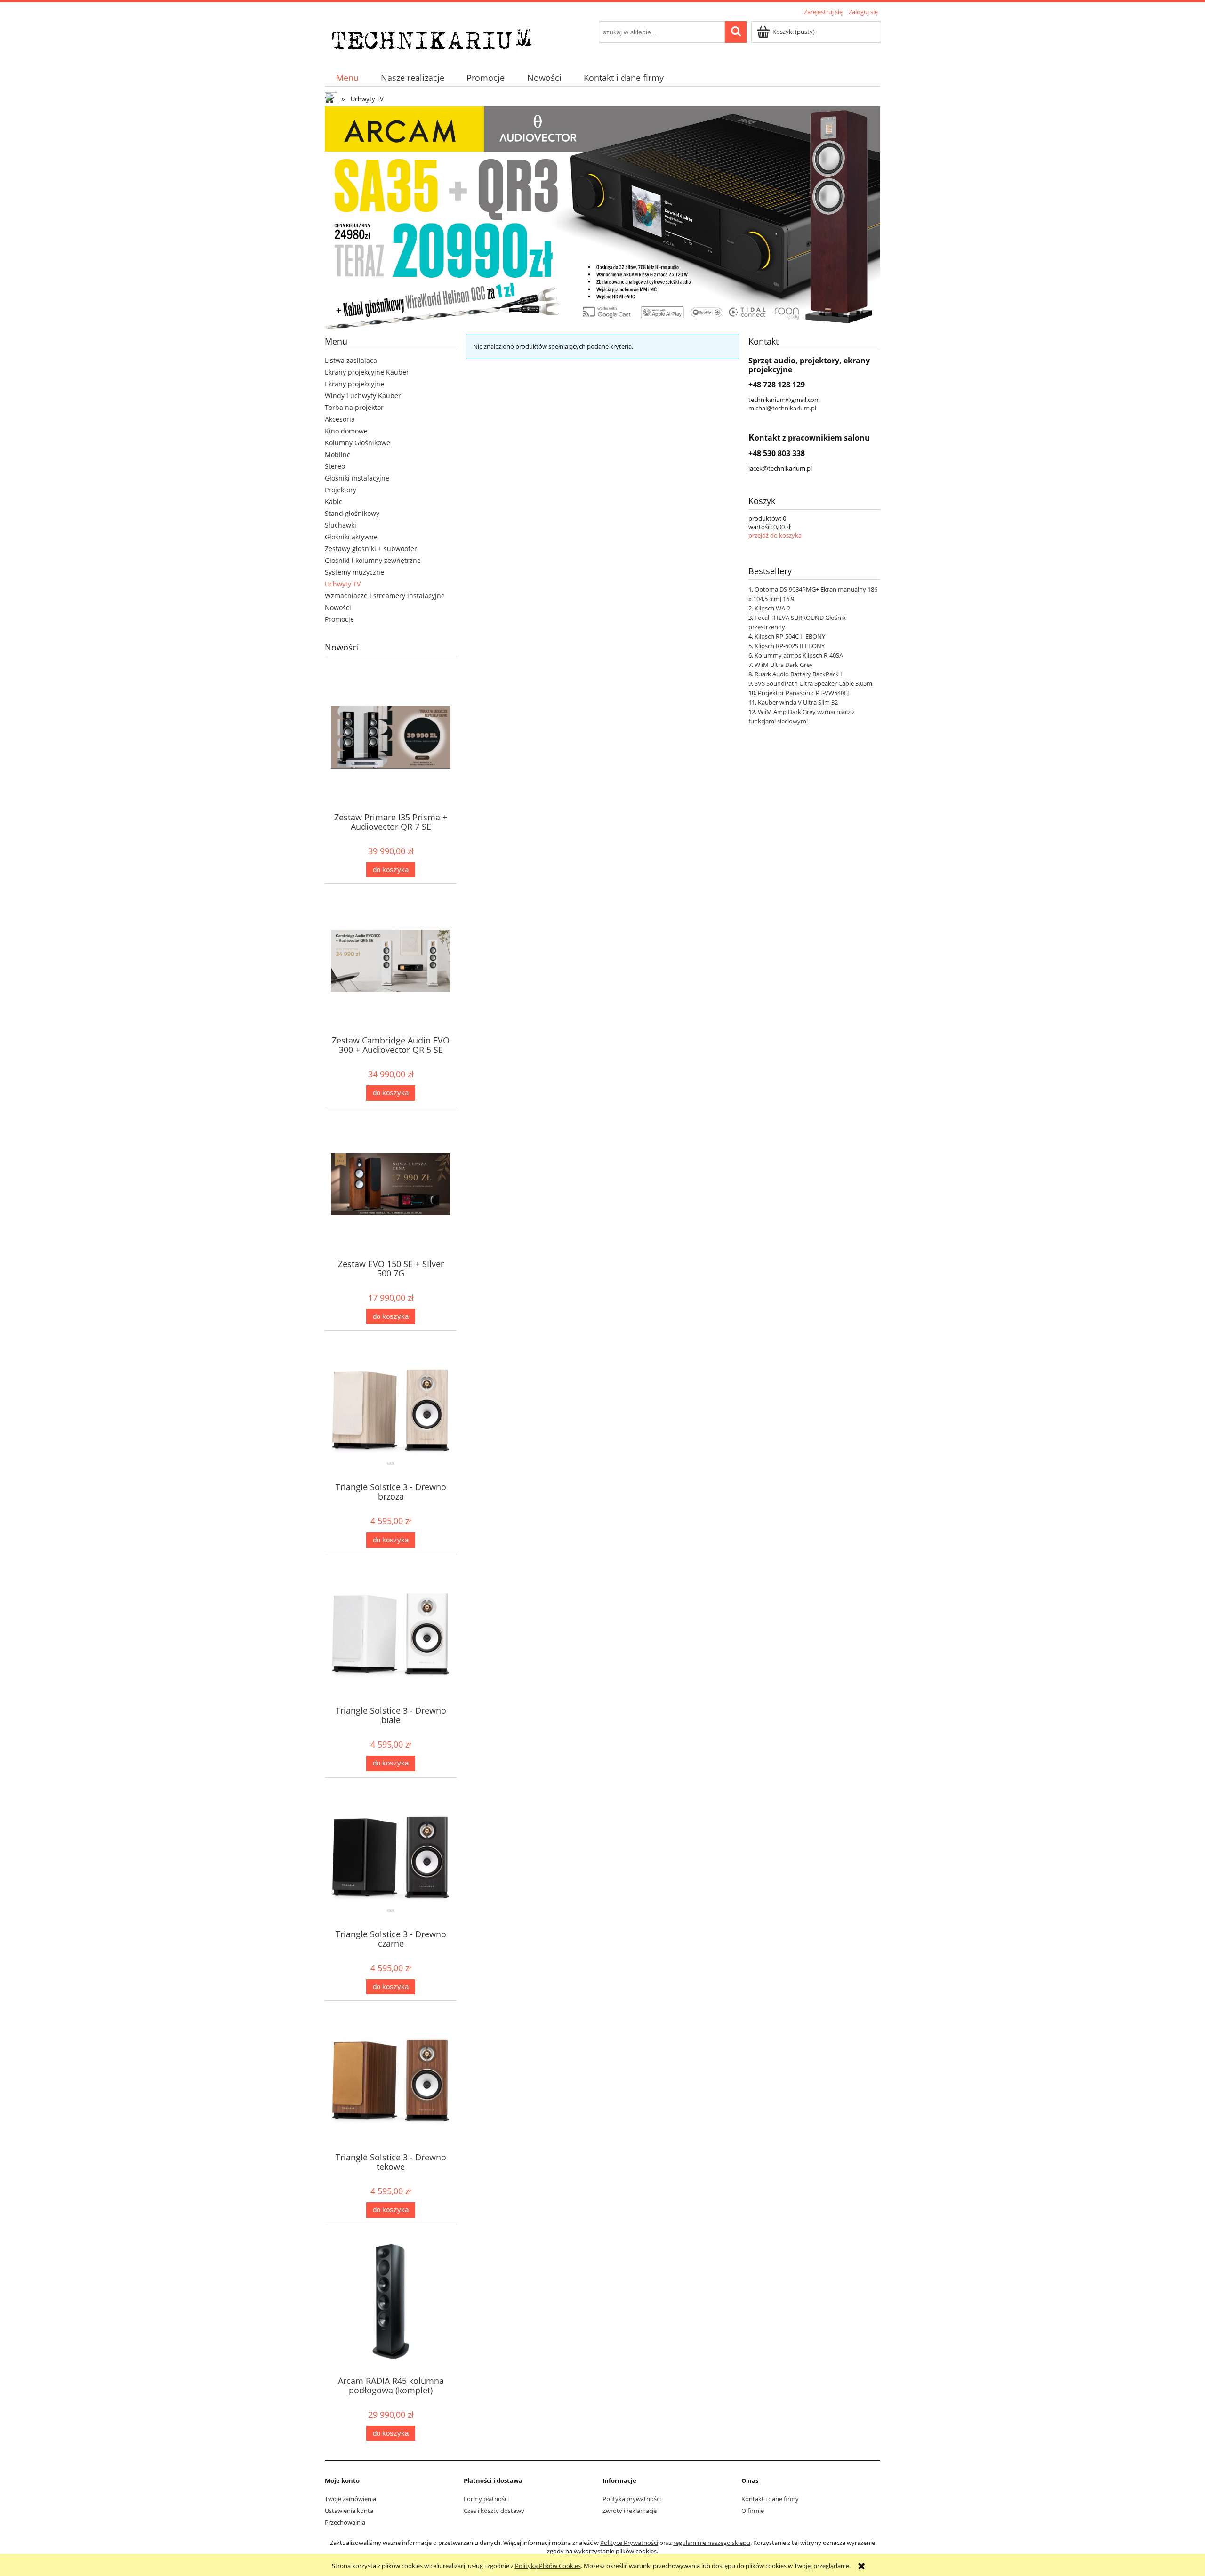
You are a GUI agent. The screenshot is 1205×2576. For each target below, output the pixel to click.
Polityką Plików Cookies (548, 2566)
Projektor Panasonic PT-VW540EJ (803, 693)
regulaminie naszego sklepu (712, 2543)
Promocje (339, 619)
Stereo (335, 466)
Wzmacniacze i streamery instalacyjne (385, 596)
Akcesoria (340, 419)
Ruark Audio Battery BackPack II (799, 674)
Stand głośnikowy (352, 513)
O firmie (753, 2511)
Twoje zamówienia (350, 2499)
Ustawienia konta (349, 2511)
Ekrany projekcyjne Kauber (367, 372)
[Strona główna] (434, 38)
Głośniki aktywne (351, 537)
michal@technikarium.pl (782, 408)
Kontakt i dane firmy (770, 2499)
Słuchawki (341, 525)
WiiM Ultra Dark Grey (784, 665)
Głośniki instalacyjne (357, 478)
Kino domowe (346, 431)
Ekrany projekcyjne (354, 384)
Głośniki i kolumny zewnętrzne (373, 560)
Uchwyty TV (343, 584)
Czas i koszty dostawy (494, 2511)
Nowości (338, 607)
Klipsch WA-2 (772, 608)
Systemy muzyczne (354, 572)
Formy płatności (486, 2499)
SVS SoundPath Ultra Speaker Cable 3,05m (813, 683)
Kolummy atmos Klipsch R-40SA (799, 655)
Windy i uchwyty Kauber (363, 396)
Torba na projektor (354, 407)
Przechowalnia (345, 2522)
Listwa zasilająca (351, 360)
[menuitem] (347, 78)
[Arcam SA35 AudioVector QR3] (602, 217)
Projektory (341, 490)
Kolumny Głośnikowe (357, 443)
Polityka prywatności (632, 2499)
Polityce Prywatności (629, 2543)
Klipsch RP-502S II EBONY (790, 646)
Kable (334, 502)
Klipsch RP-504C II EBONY (790, 636)
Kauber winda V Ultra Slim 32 (798, 702)
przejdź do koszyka (775, 535)
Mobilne (338, 454)
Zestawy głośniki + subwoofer (371, 549)
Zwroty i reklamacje (630, 2511)
